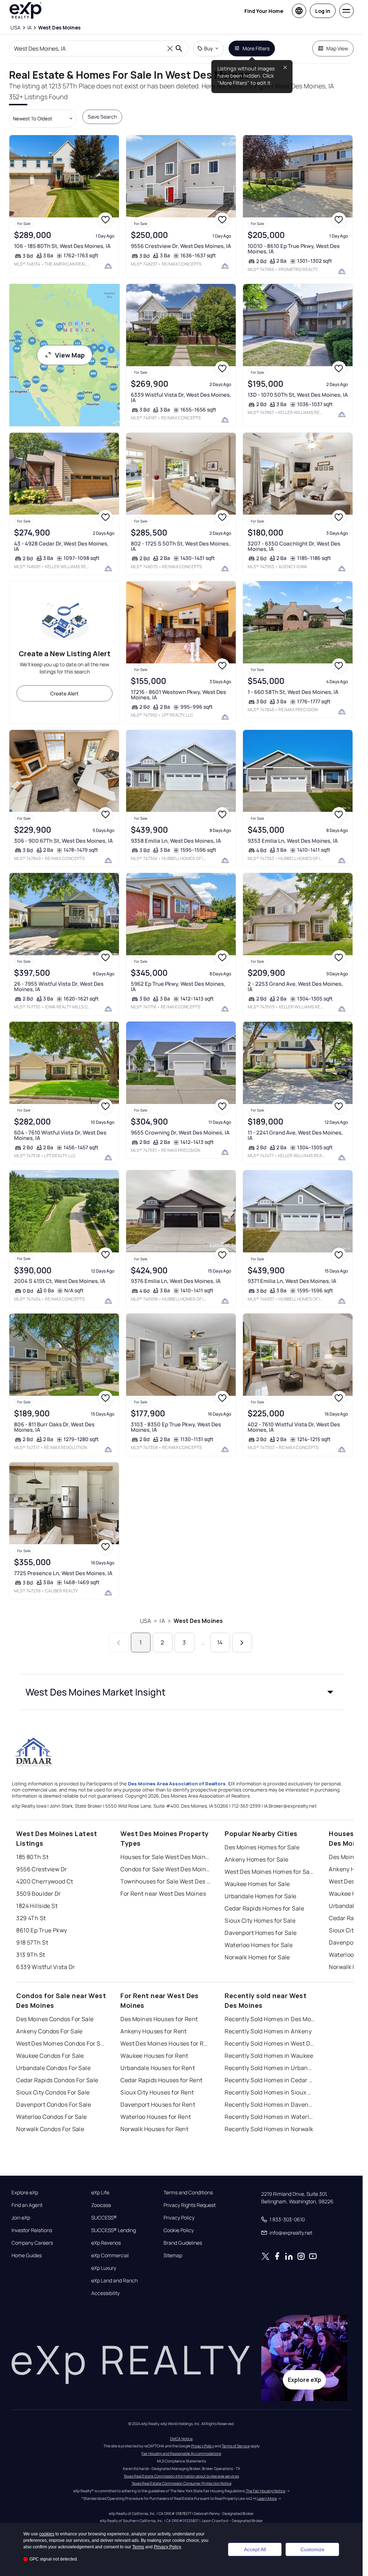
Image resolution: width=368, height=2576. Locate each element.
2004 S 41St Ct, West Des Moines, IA (60, 1281)
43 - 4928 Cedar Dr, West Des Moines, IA (61, 546)
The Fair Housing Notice (266, 2491)
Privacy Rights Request (190, 2205)
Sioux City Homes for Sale (260, 1920)
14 (220, 1642)
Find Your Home (264, 11)
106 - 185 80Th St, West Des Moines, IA (62, 246)
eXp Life (100, 2193)
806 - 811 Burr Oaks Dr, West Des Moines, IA (54, 1427)
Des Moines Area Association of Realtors (177, 1784)
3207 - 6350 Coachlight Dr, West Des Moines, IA (294, 546)
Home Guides (27, 2255)
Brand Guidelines (183, 2243)
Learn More (267, 2498)
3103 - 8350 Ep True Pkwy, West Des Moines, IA (176, 1427)
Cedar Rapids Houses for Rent (161, 2080)
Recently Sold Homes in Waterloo (270, 2117)
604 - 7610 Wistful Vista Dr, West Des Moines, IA (60, 1135)
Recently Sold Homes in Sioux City (270, 2092)
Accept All (255, 2549)
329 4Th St (31, 1918)
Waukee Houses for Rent (154, 2056)
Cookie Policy (179, 2230)
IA (162, 1621)
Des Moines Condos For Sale (55, 2019)
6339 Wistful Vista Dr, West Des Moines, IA (181, 397)
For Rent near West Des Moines (163, 1894)
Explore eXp (25, 2193)
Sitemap (173, 2255)
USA (145, 1621)
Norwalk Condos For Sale (50, 2129)
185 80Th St (32, 1857)
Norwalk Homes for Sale (257, 1957)
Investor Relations (32, 2230)
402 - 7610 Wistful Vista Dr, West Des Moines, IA (294, 1427)
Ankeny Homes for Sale (256, 1859)
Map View (337, 48)
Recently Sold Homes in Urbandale (270, 2068)
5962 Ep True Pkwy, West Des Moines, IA (178, 986)
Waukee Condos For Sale (50, 2056)
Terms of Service (236, 2446)
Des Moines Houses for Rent (159, 2019)
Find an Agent (27, 2205)
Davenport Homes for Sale (261, 1933)
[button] (181, 1692)
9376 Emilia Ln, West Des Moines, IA (176, 1281)
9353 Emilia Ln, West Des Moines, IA (293, 841)
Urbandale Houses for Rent (158, 2068)
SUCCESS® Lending (114, 2230)
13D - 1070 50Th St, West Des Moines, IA (298, 395)
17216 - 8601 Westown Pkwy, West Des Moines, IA (178, 695)
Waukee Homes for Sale (257, 1884)
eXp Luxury (104, 2268)
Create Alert (65, 693)
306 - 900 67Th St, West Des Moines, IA (63, 841)
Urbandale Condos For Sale (53, 2068)
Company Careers (32, 2243)
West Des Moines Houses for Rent (165, 2043)
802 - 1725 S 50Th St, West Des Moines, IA (180, 546)
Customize (312, 2549)
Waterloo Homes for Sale (259, 1945)
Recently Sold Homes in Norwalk (269, 2129)
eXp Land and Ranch (114, 2281)
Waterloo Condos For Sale (52, 2117)
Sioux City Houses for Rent (157, 2092)
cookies (47, 2534)
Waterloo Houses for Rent (156, 2117)
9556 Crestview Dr (42, 1869)
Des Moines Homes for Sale (262, 1847)
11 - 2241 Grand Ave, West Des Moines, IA (295, 1135)
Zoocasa (101, 2205)
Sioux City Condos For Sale (53, 2092)
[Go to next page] (242, 1643)
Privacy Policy (179, 2218)
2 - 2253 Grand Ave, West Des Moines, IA (295, 986)
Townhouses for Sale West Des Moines (165, 1881)
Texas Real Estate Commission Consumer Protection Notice (181, 2483)
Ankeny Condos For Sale (49, 2031)
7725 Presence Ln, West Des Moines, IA (63, 1573)
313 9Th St (31, 1955)
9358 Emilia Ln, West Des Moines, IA (176, 841)
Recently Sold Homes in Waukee (269, 2056)
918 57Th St (32, 1942)
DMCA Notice (181, 2439)
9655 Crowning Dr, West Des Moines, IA (180, 1133)
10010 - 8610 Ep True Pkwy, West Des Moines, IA (294, 249)
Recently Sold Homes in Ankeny (268, 2031)
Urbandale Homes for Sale (261, 1896)
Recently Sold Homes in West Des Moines (270, 2043)
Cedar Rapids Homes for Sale (264, 1908)
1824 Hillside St (37, 1906)
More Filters (256, 48)
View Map (70, 355)
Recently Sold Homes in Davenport (270, 2104)
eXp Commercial (110, 2255)
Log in (323, 11)
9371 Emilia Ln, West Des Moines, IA (292, 1281)
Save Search (102, 117)
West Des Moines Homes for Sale (270, 1872)
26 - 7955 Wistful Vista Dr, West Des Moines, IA (59, 986)
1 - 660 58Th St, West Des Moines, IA (293, 692)
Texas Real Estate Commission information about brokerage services (181, 2476)
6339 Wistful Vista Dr (45, 1967)
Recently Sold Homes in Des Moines (270, 2019)
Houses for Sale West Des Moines (165, 1857)
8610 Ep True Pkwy (42, 1930)
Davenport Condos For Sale (54, 2104)
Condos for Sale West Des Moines (165, 1869)
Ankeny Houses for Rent (154, 2031)
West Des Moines (198, 1621)
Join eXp (21, 2218)
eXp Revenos (106, 2243)
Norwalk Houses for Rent (154, 2129)
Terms (138, 2547)
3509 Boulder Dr (39, 1894)
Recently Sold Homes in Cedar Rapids (270, 2080)
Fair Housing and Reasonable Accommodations (181, 2453)
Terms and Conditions (188, 2193)
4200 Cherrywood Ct (45, 1881)
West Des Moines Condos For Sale (61, 2043)
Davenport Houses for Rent (158, 2104)
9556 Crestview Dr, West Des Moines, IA (181, 246)
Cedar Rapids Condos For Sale (57, 2080)
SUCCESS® (104, 2218)
